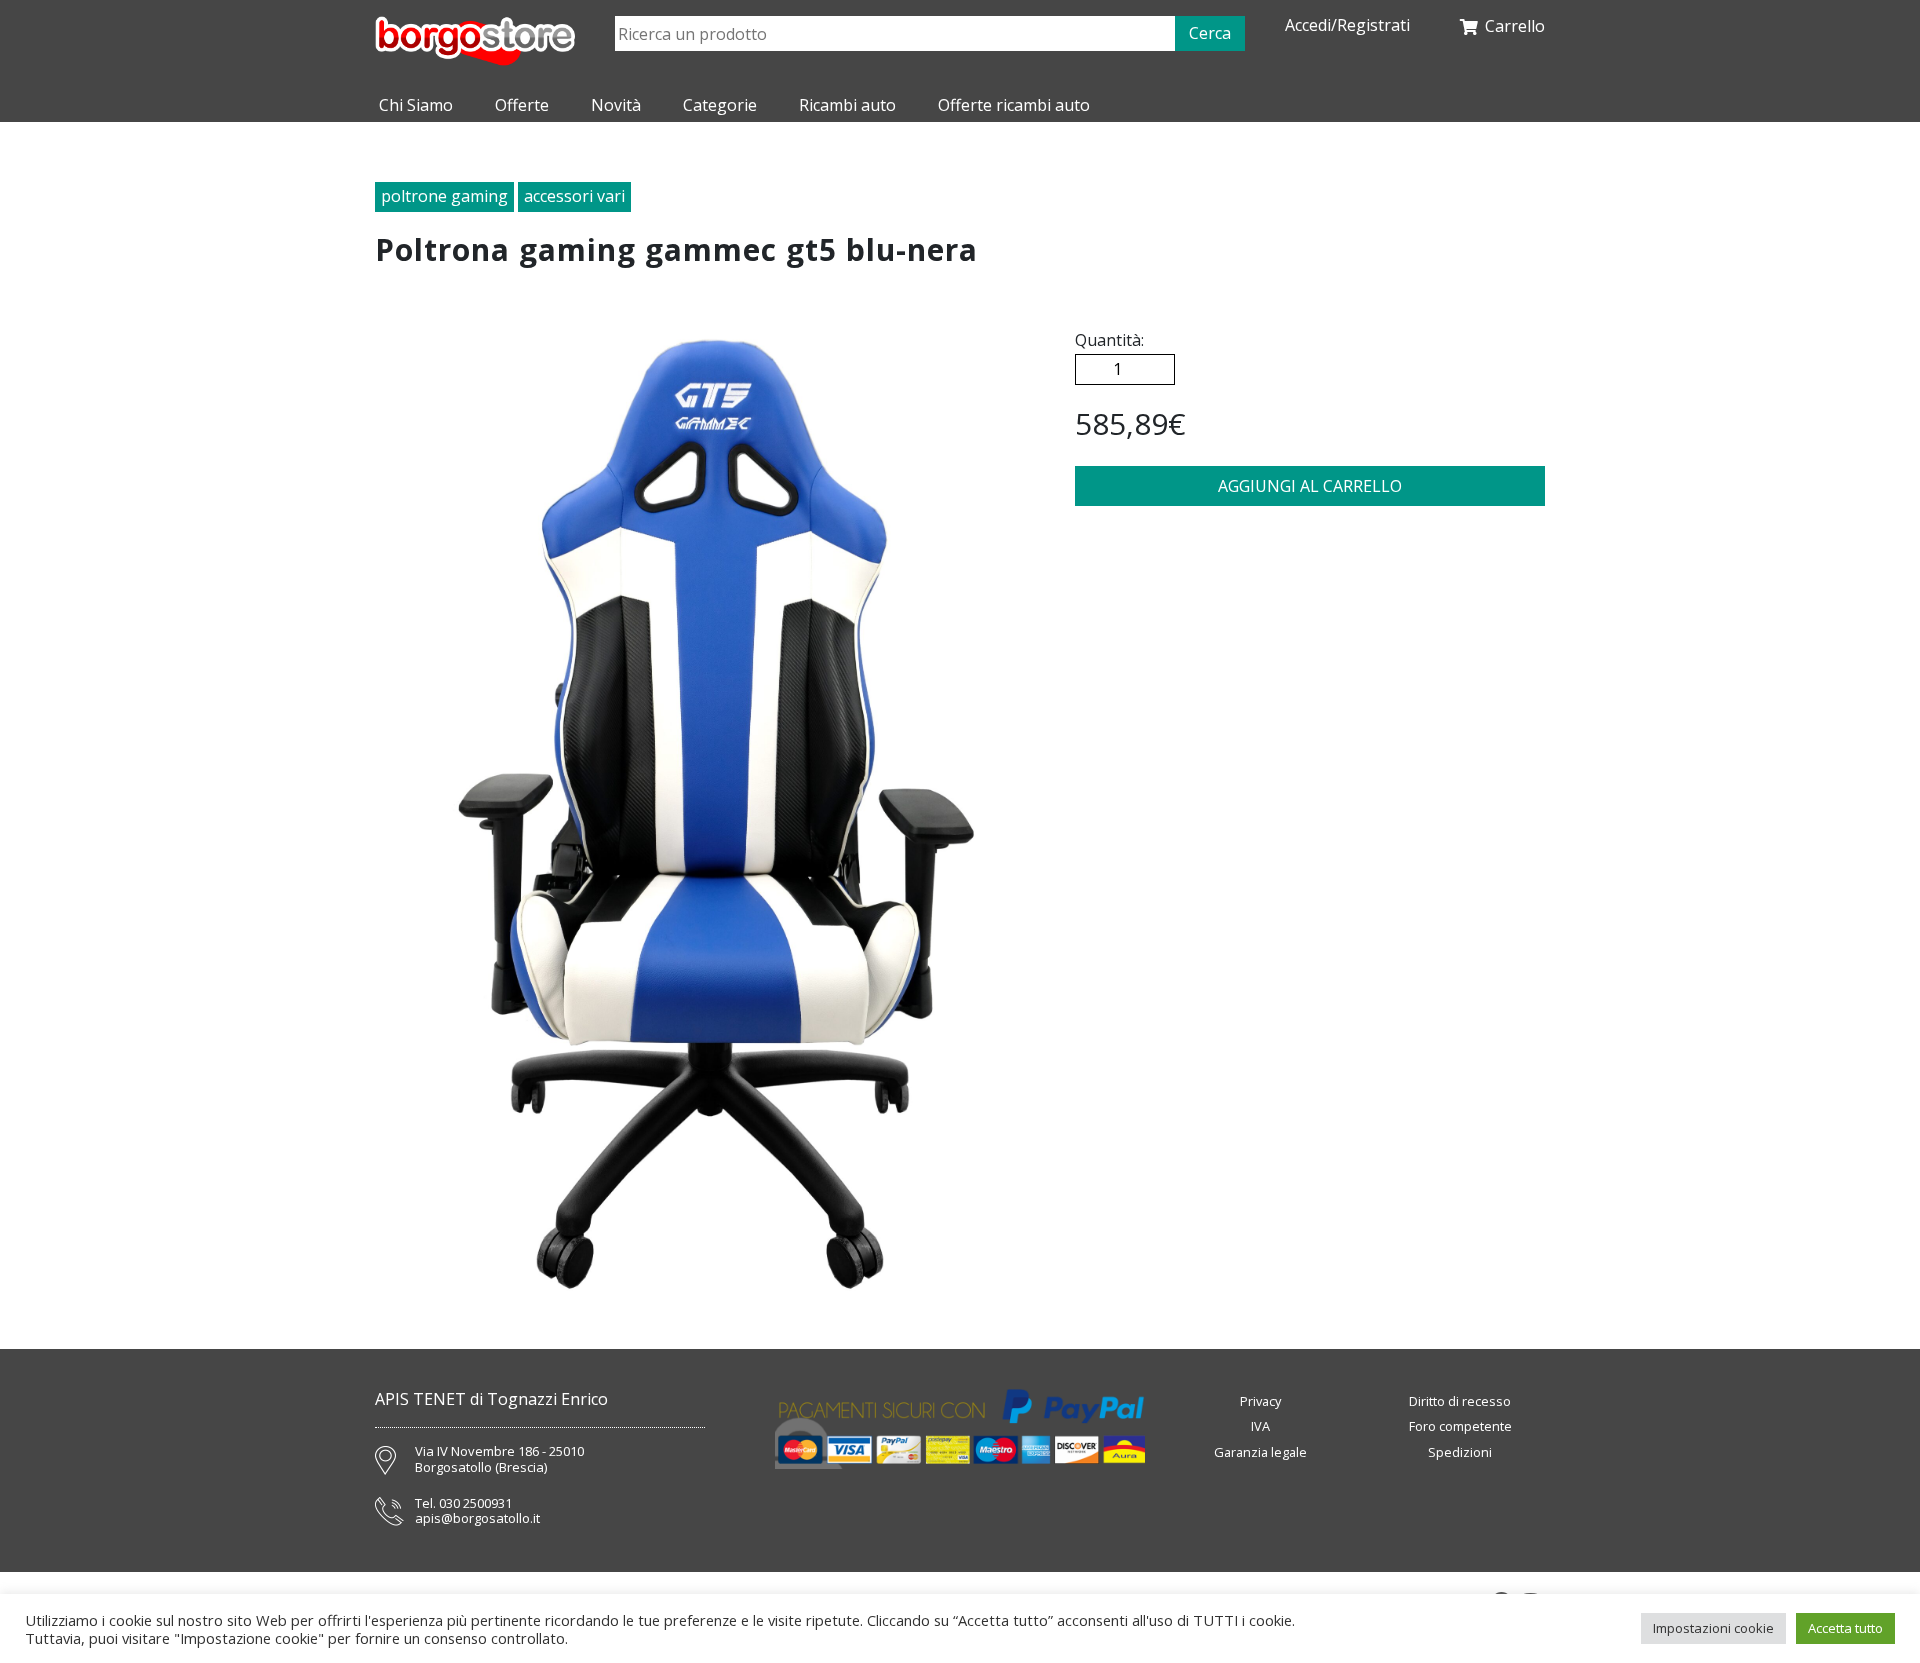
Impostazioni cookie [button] (1713, 1628)
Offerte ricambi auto (1014, 105)
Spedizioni (1460, 1452)
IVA (1260, 1426)
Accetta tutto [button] (1845, 1628)
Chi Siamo (416, 105)
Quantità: (1109, 340)
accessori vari (574, 196)
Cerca (1210, 33)
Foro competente (1460, 1426)
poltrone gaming (444, 196)
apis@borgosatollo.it (477, 1519)
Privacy (1260, 1401)
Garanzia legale (1260, 1452)
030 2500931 (475, 1504)
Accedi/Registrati (1347, 25)
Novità (616, 105)
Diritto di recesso (1460, 1401)
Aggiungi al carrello (1310, 486)
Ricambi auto (847, 105)
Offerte (522, 105)
